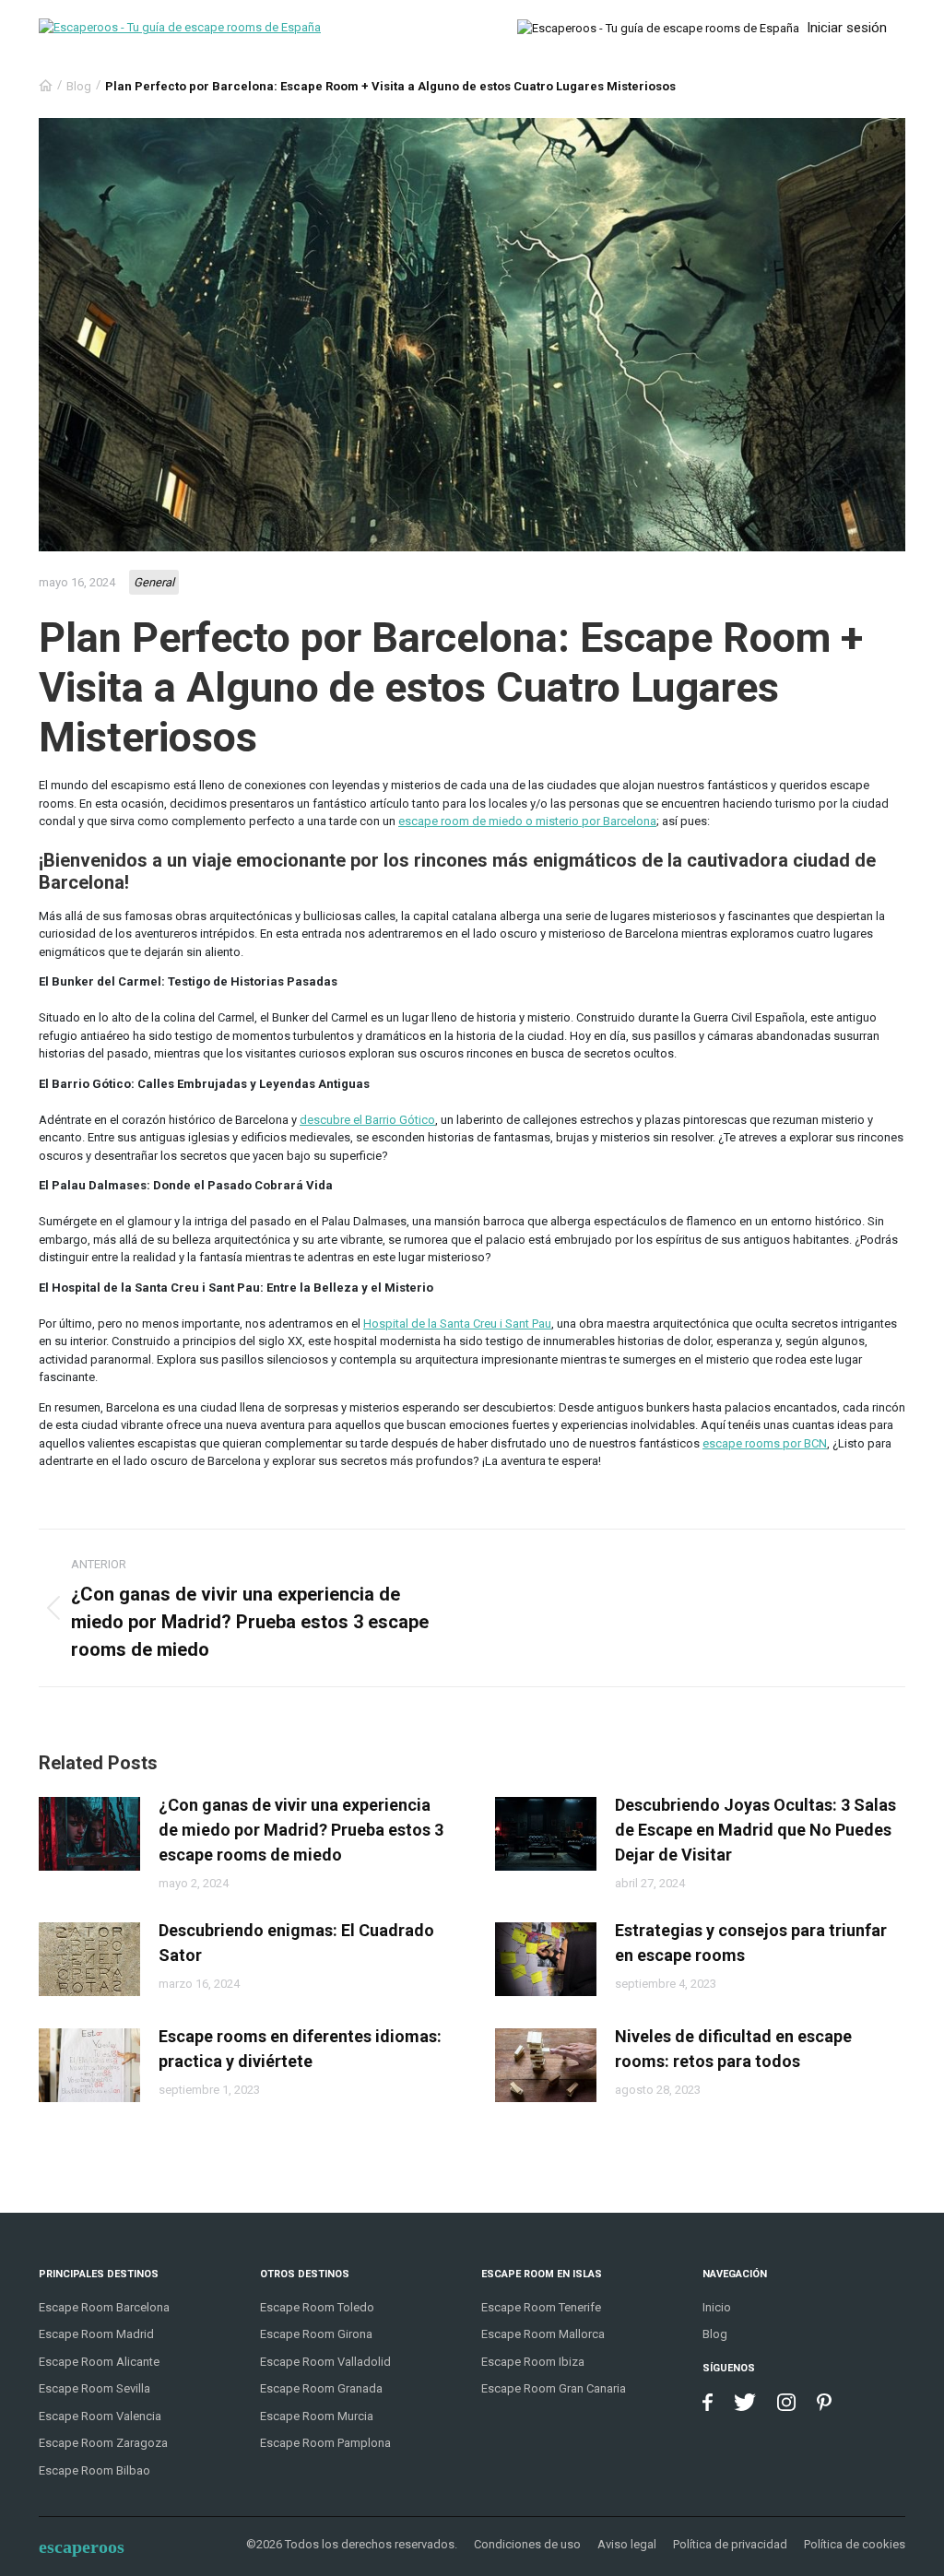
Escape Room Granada (321, 2388)
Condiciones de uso (527, 2544)
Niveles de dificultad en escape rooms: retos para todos (733, 2049)
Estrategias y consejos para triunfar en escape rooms (751, 1943)
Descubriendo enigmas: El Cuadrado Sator (296, 1943)
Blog (79, 86)
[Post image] (89, 1834)
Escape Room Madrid (96, 2334)
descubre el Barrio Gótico (367, 1120)
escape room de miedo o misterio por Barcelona (527, 821)
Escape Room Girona (316, 2334)
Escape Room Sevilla (94, 2388)
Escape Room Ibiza (533, 2362)
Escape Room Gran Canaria (554, 2388)
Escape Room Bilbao (94, 2470)
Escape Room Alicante (99, 2362)
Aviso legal (627, 2544)
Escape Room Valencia (100, 2416)
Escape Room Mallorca (543, 2334)
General (154, 582)
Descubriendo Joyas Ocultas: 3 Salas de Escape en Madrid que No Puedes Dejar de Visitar (755, 1830)
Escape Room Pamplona (325, 2443)
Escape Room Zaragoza (103, 2443)
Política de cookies (855, 2544)
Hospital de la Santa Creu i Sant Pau (457, 1323)
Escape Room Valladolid (325, 2362)
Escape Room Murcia (317, 2416)
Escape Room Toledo (317, 2307)
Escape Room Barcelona (104, 2307)
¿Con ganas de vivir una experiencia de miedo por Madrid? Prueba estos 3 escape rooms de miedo (301, 1830)
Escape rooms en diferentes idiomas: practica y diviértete (300, 2049)
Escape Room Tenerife (541, 2307)
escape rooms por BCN (765, 1443)
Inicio (717, 2307)
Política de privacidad (730, 2544)
